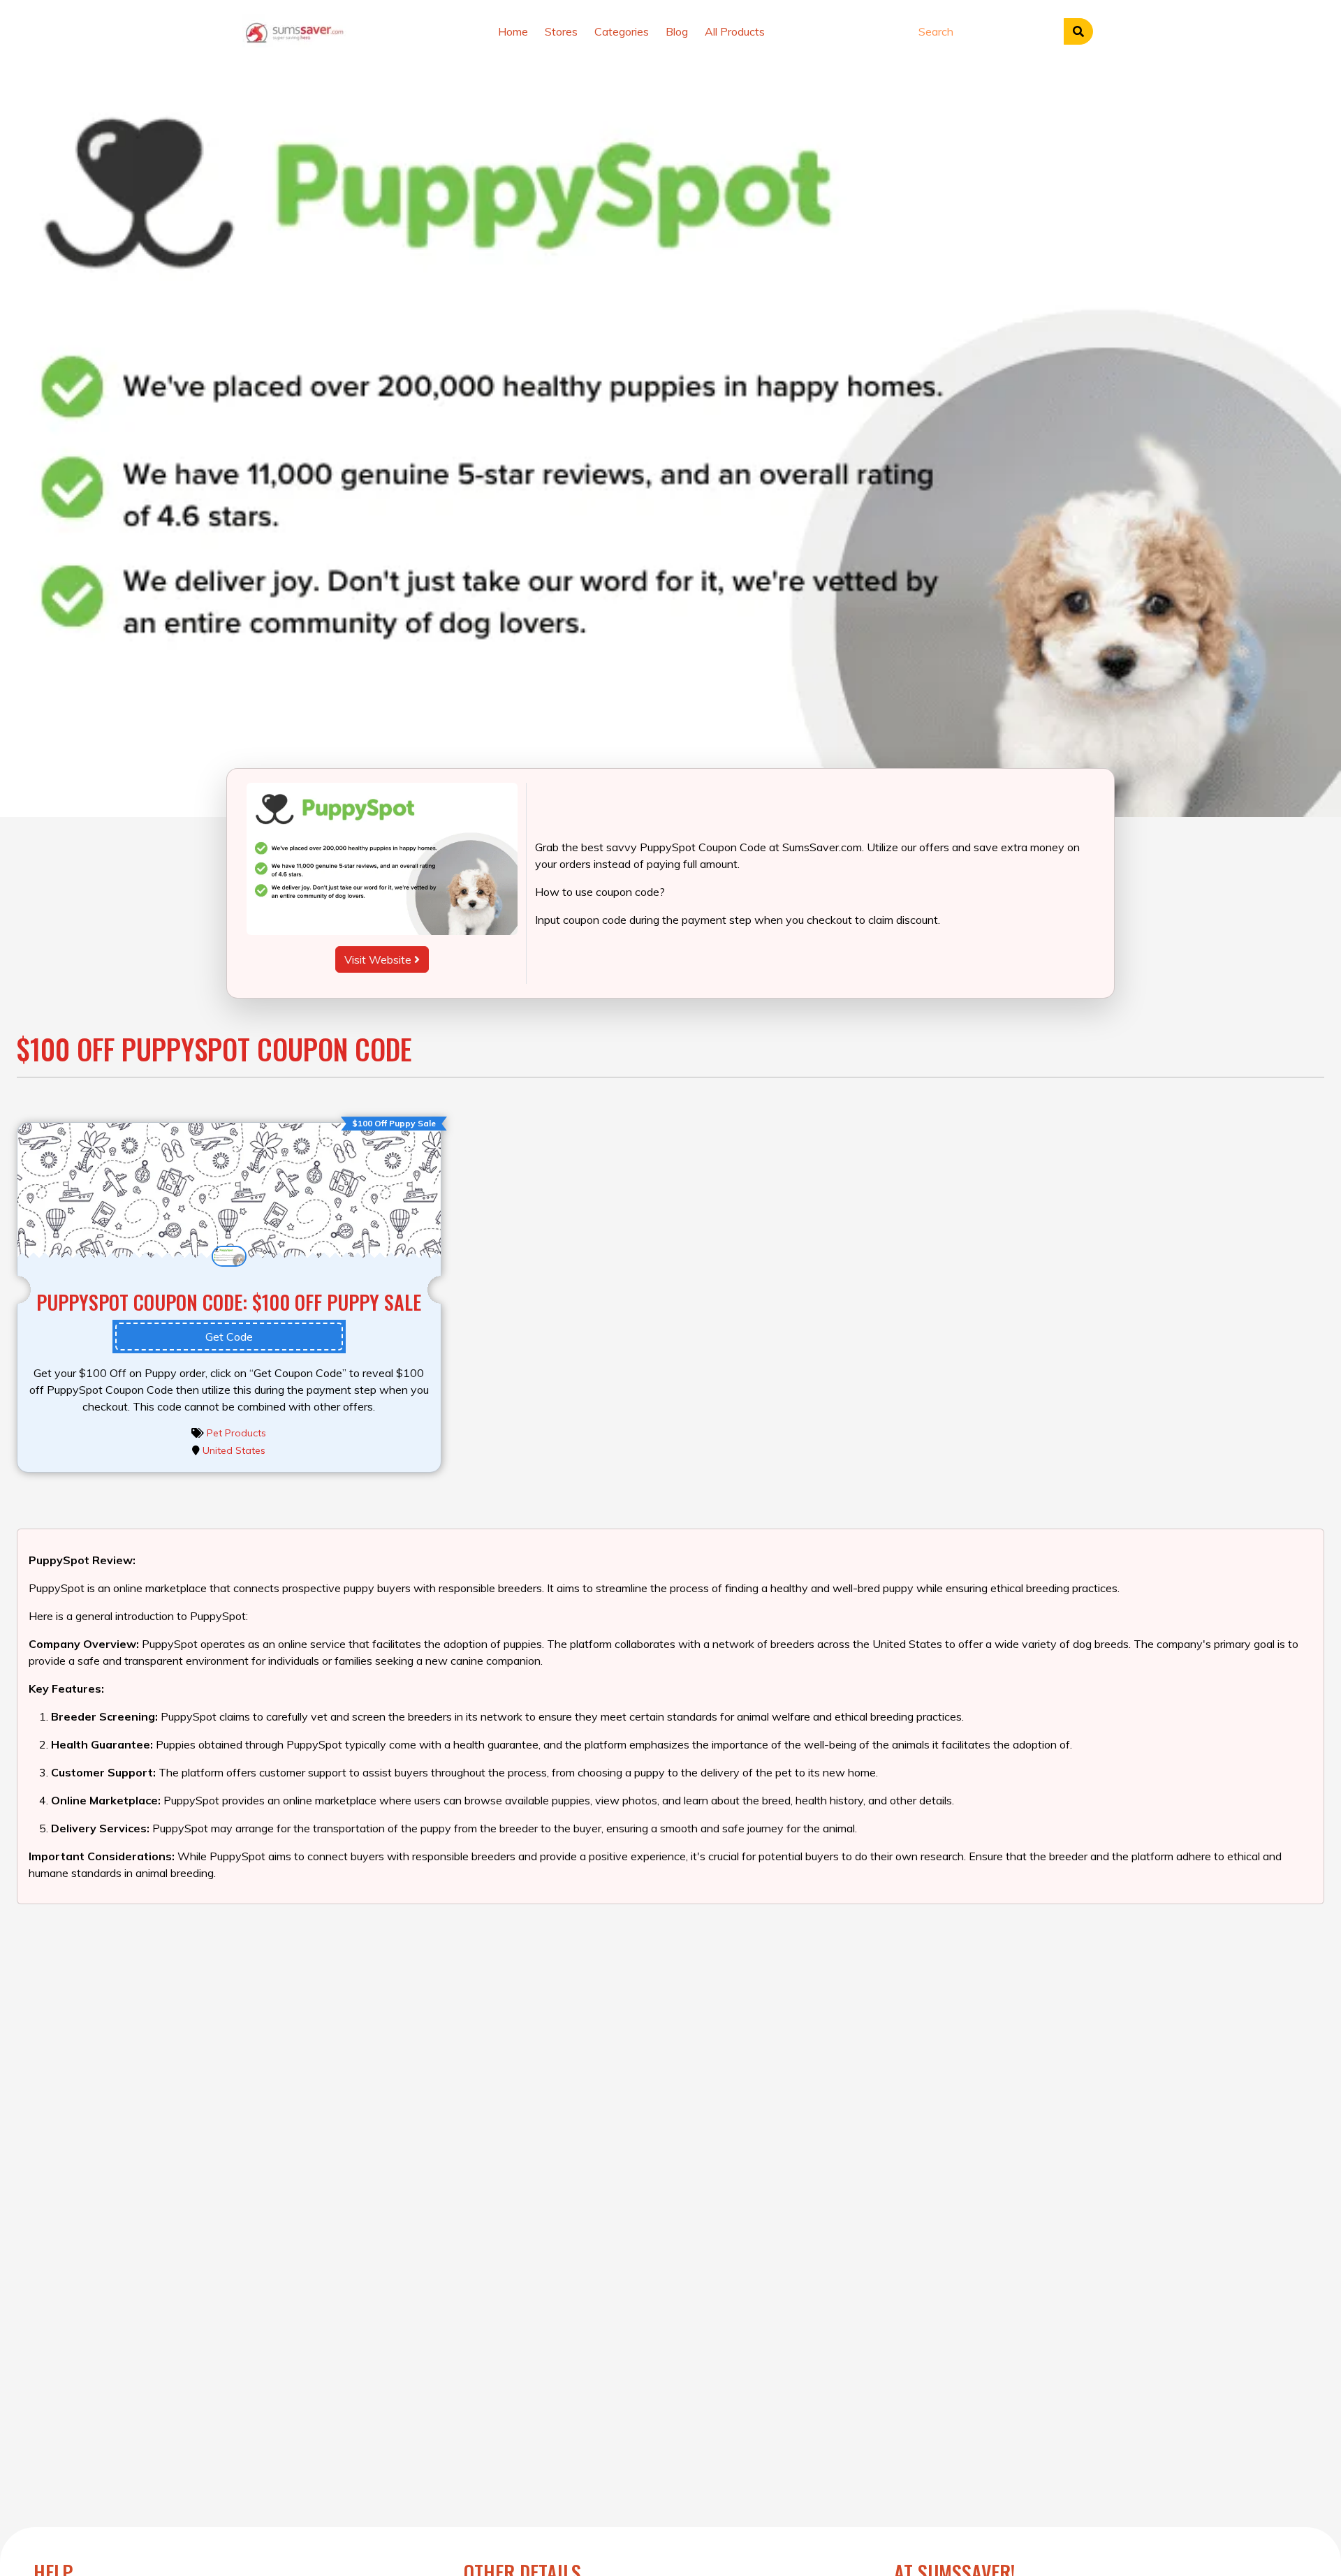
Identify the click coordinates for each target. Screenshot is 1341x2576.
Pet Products (236, 1433)
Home (513, 31)
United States (234, 1450)
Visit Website (379, 959)
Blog (677, 31)
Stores (561, 31)
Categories (622, 31)
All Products (735, 31)
